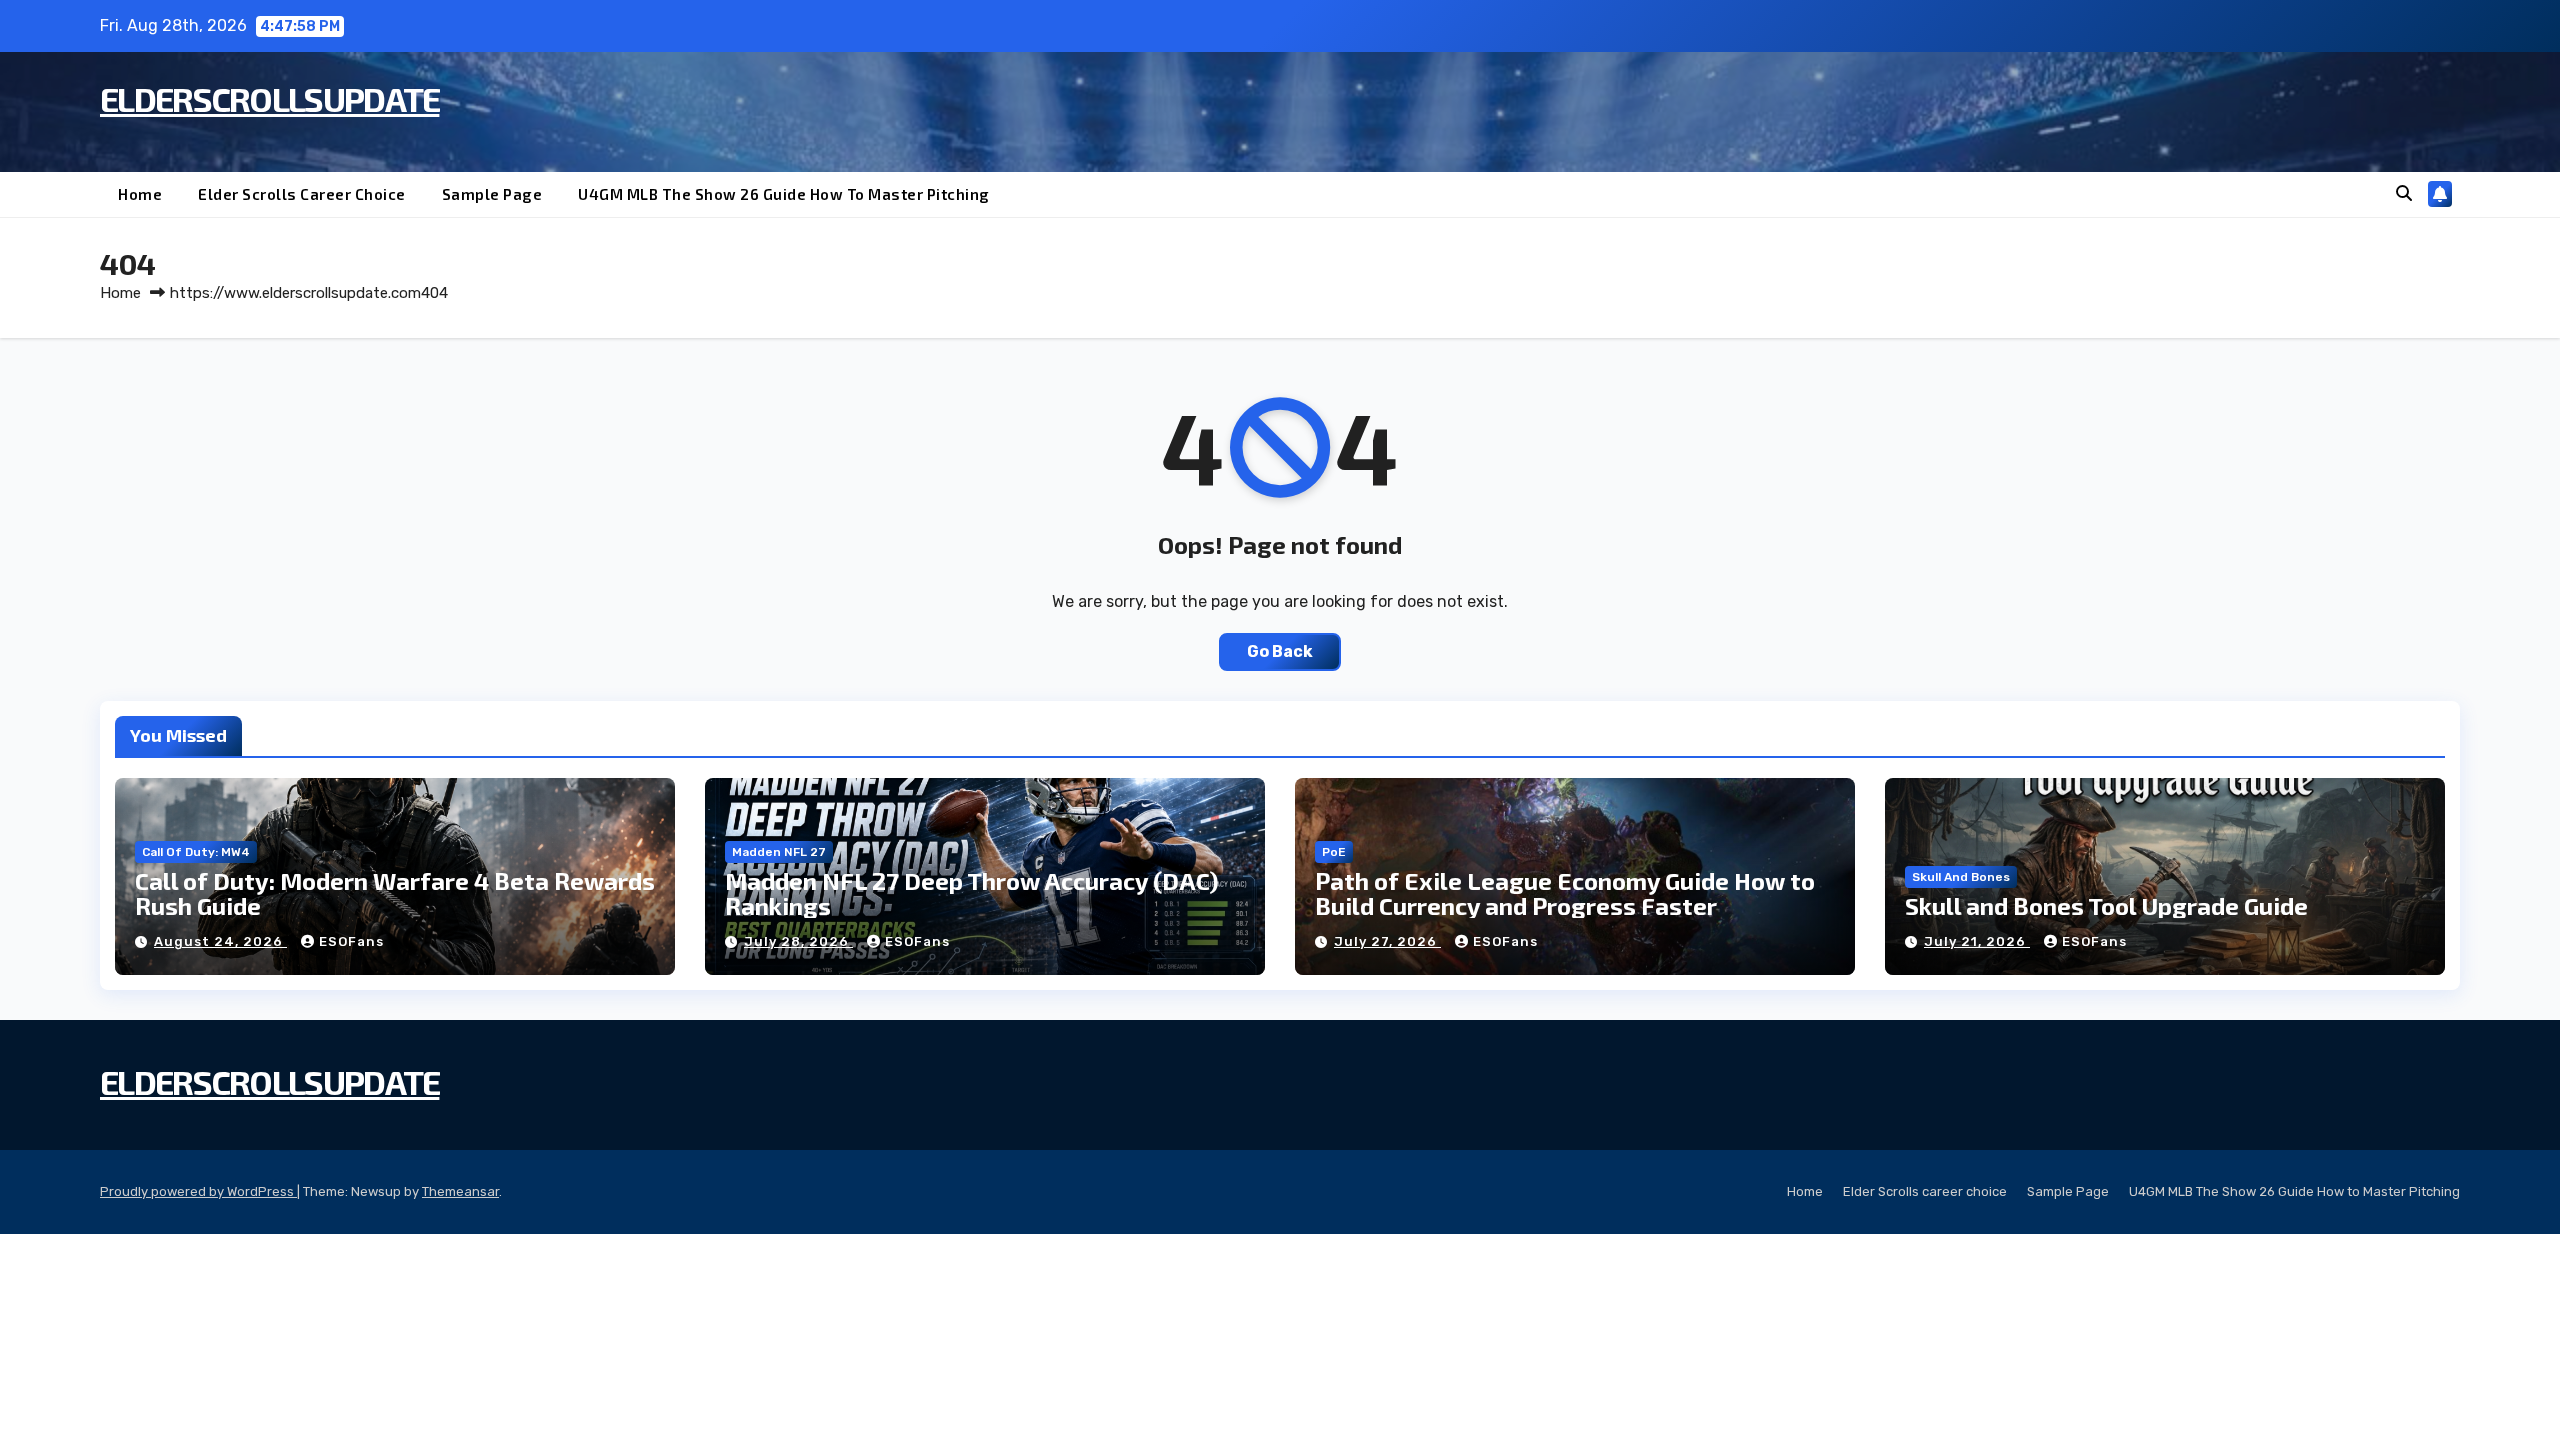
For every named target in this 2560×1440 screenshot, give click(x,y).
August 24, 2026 (220, 941)
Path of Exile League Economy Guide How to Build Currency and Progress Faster (1565, 893)
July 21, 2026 (1977, 941)
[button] (2404, 193)
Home (140, 194)
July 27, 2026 (1387, 941)
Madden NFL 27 (779, 852)
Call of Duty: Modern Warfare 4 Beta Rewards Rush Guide (395, 893)
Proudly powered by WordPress (198, 1191)
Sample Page (492, 194)
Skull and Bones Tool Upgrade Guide (2106, 905)
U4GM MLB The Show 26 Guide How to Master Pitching (784, 194)
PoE (1334, 852)
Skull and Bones (1961, 877)
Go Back (1280, 651)
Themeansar (460, 1191)
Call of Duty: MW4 (196, 852)
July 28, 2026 (798, 941)
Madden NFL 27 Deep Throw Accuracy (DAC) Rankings (972, 893)
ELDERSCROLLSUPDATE (269, 98)
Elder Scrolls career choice (302, 194)
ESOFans (351, 941)
